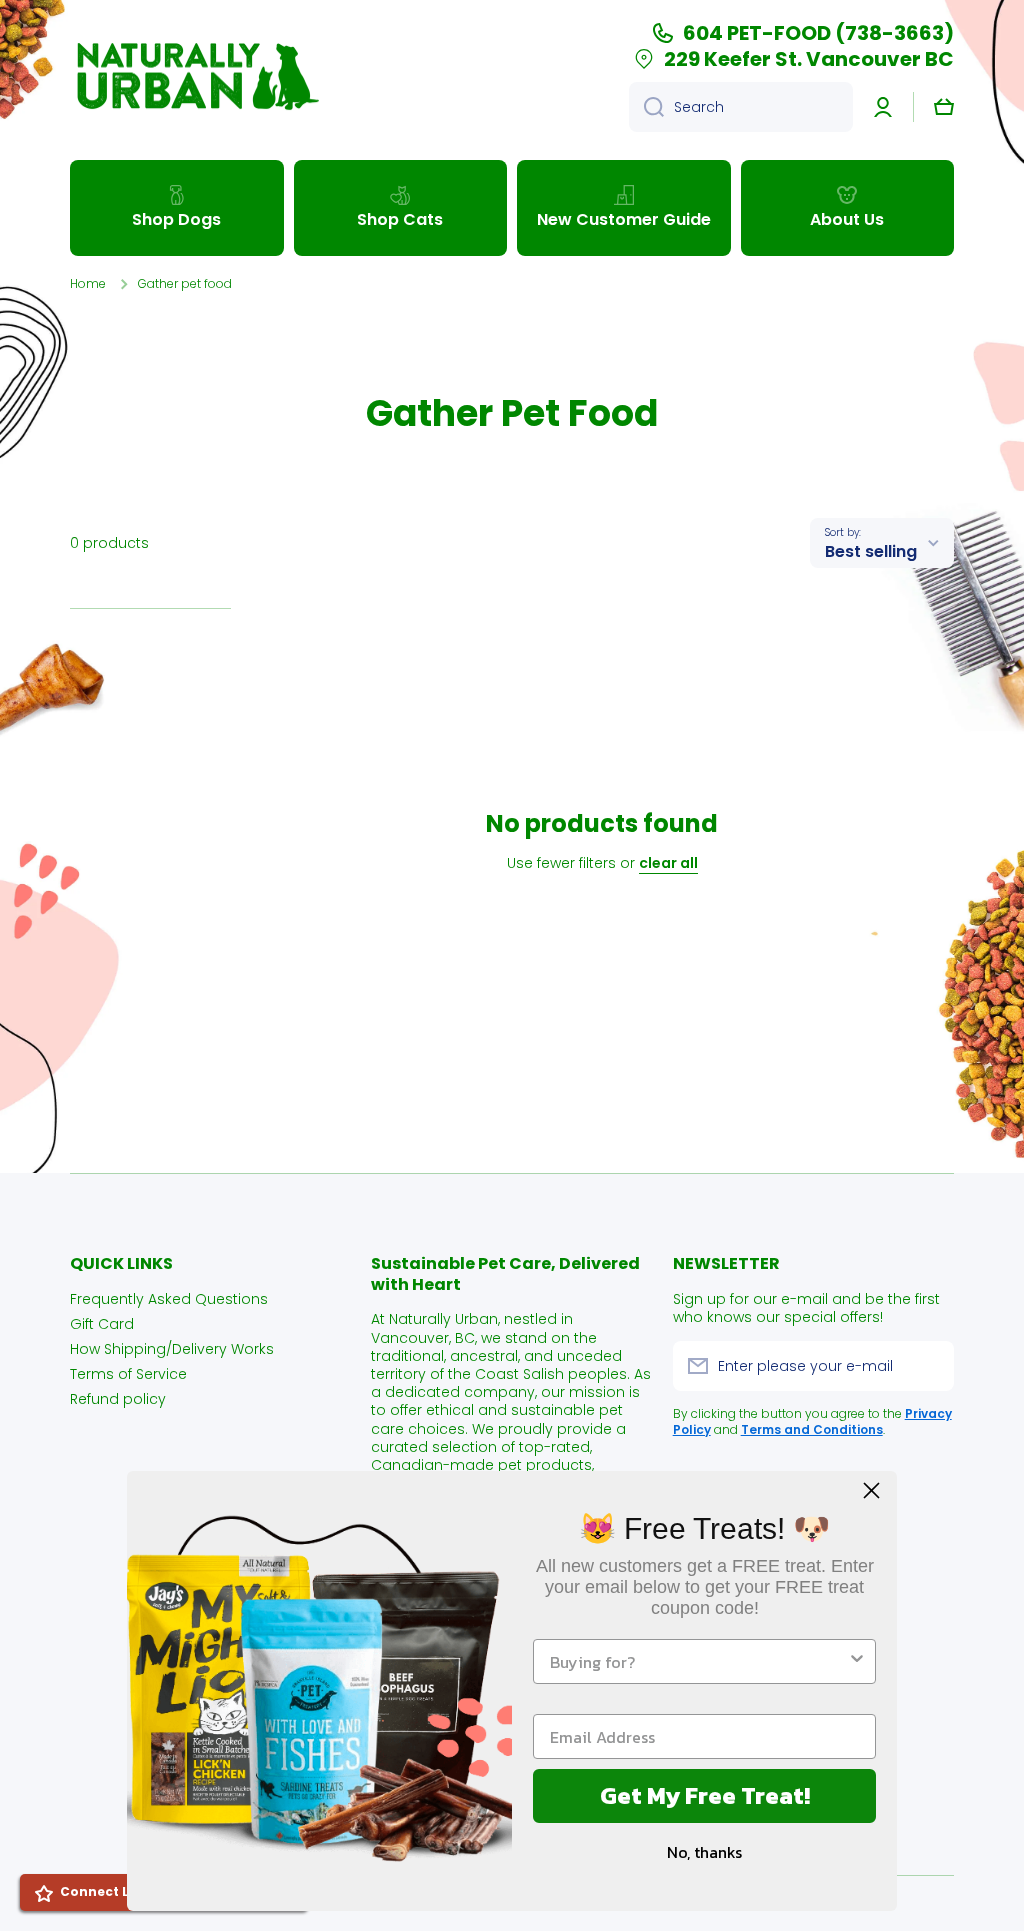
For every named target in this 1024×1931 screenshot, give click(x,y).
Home (88, 284)
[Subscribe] (929, 1366)
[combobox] (741, 107)
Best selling (871, 551)
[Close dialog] (871, 1490)
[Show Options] (857, 1661)
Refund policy (118, 1398)
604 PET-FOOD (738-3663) (818, 33)
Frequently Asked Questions (169, 1298)
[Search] (646, 107)
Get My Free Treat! (705, 1795)
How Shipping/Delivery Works (172, 1348)
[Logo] (195, 76)
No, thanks (704, 1852)
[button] (944, 107)
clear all (668, 863)
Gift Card (102, 1323)
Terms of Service (128, 1373)
